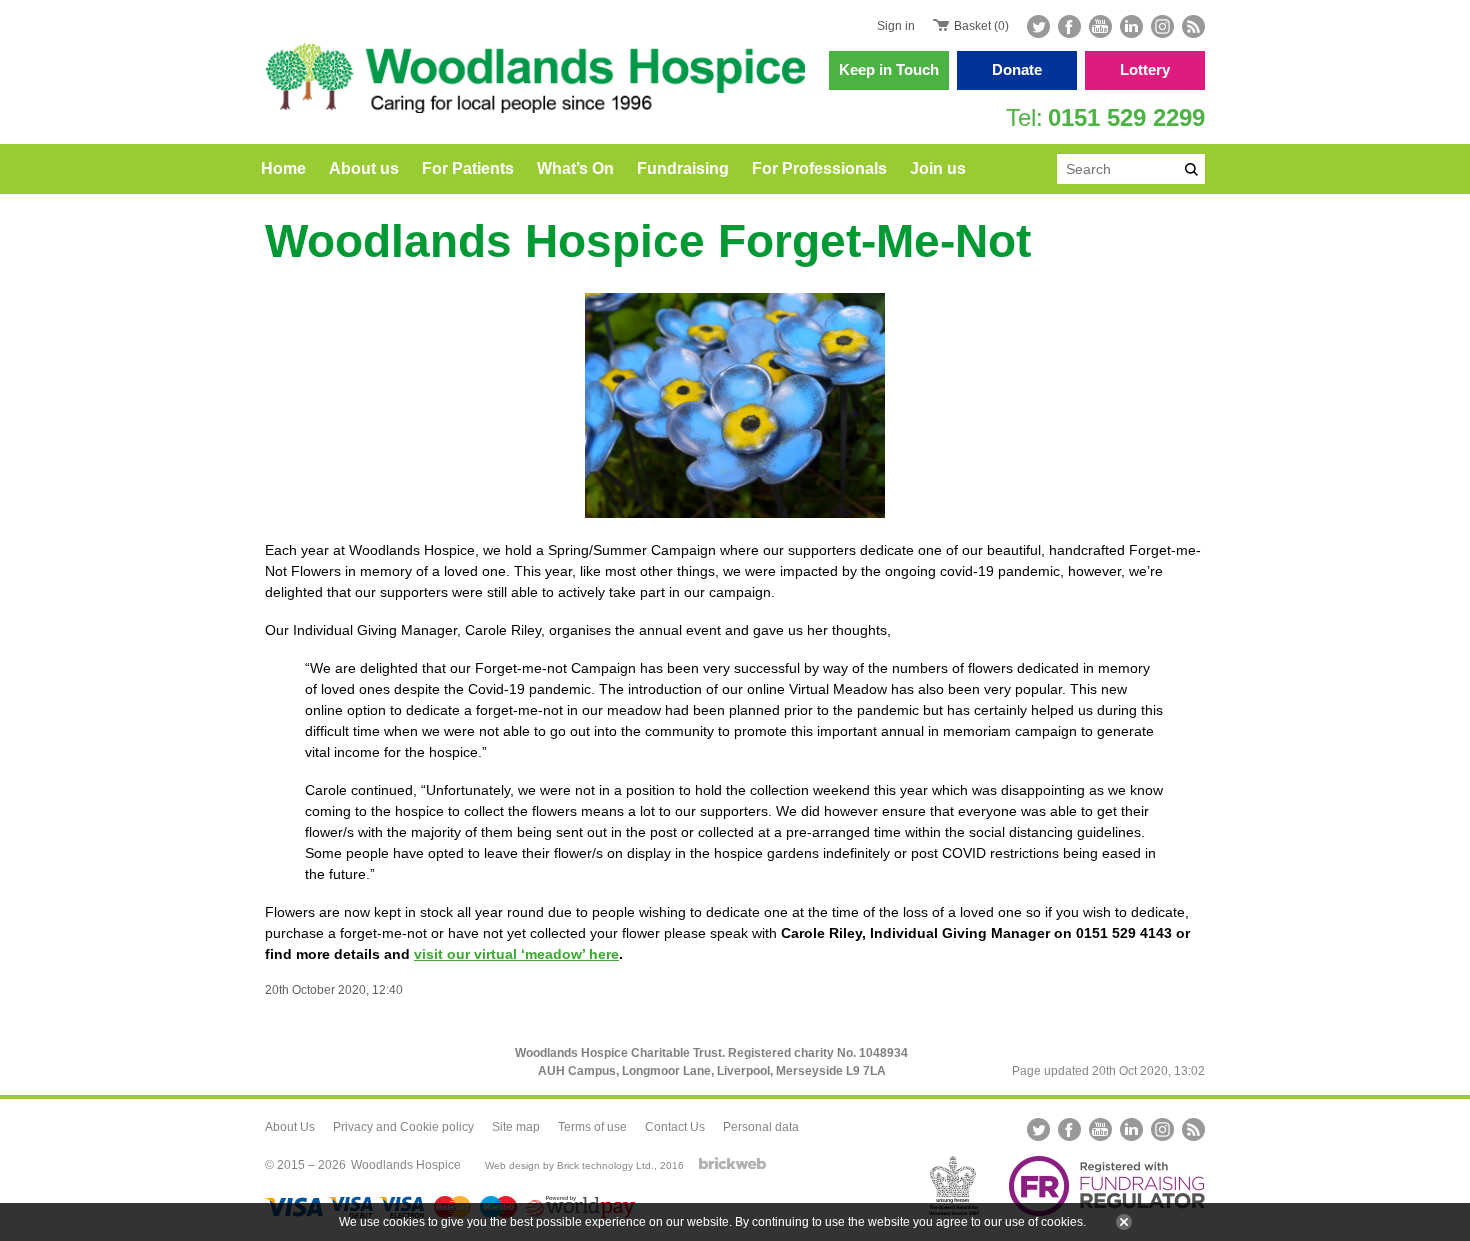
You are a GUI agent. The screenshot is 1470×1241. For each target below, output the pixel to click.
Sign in (896, 26)
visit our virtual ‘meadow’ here (516, 954)
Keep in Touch (889, 69)
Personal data (761, 1127)
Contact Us (675, 1127)
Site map (516, 1127)
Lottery (1145, 69)
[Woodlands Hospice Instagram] (1162, 26)
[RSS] (1191, 26)
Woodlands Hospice (406, 1165)
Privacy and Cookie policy (403, 1127)
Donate (1017, 69)
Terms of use (592, 1127)
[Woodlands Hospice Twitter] (1040, 26)
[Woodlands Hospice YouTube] (1100, 26)
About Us (290, 1127)
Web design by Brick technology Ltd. (569, 1165)
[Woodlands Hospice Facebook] (1069, 26)
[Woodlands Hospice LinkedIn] (1131, 26)
